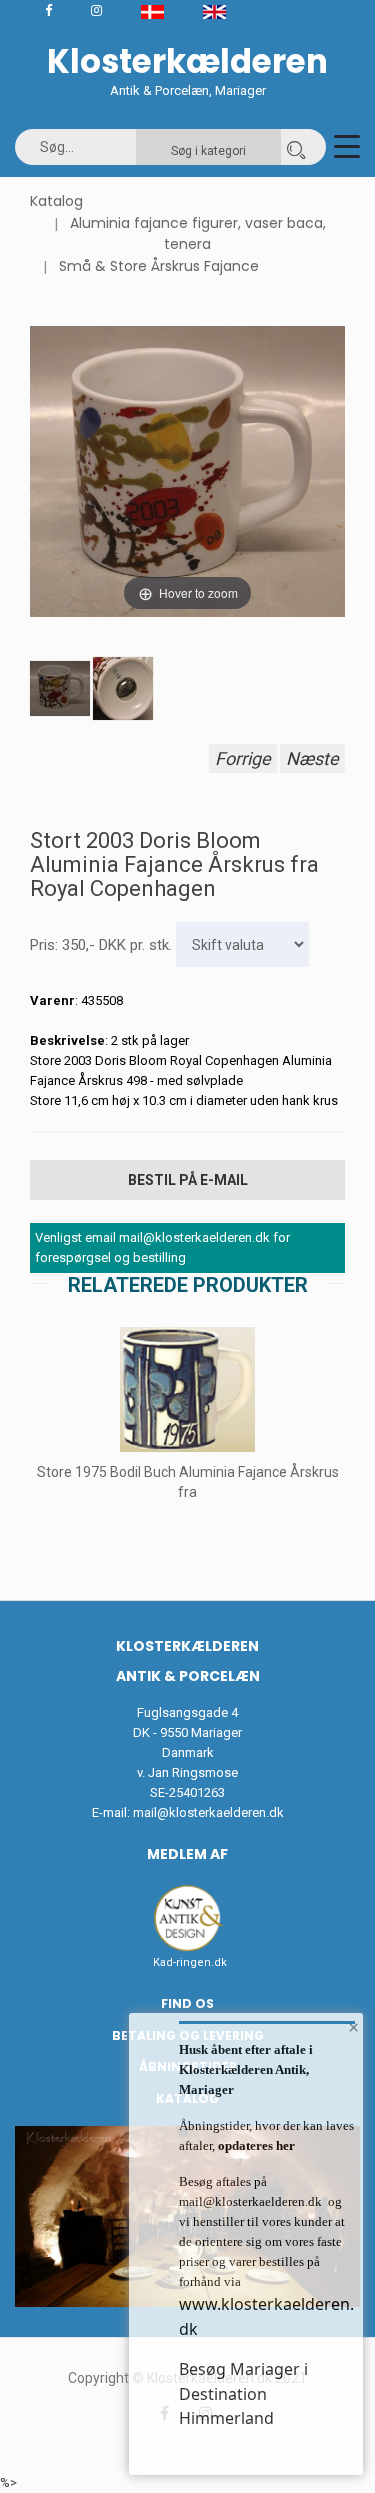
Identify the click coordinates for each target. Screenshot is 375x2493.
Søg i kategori (208, 151)
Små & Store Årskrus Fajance (159, 266)
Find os (187, 2003)
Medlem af (187, 1854)
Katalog (56, 201)
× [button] (353, 2027)
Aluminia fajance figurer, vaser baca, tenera (198, 234)
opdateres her (255, 2145)
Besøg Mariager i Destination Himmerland (243, 2393)
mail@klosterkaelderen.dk (208, 1812)
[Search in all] (296, 147)
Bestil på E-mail (188, 1180)
